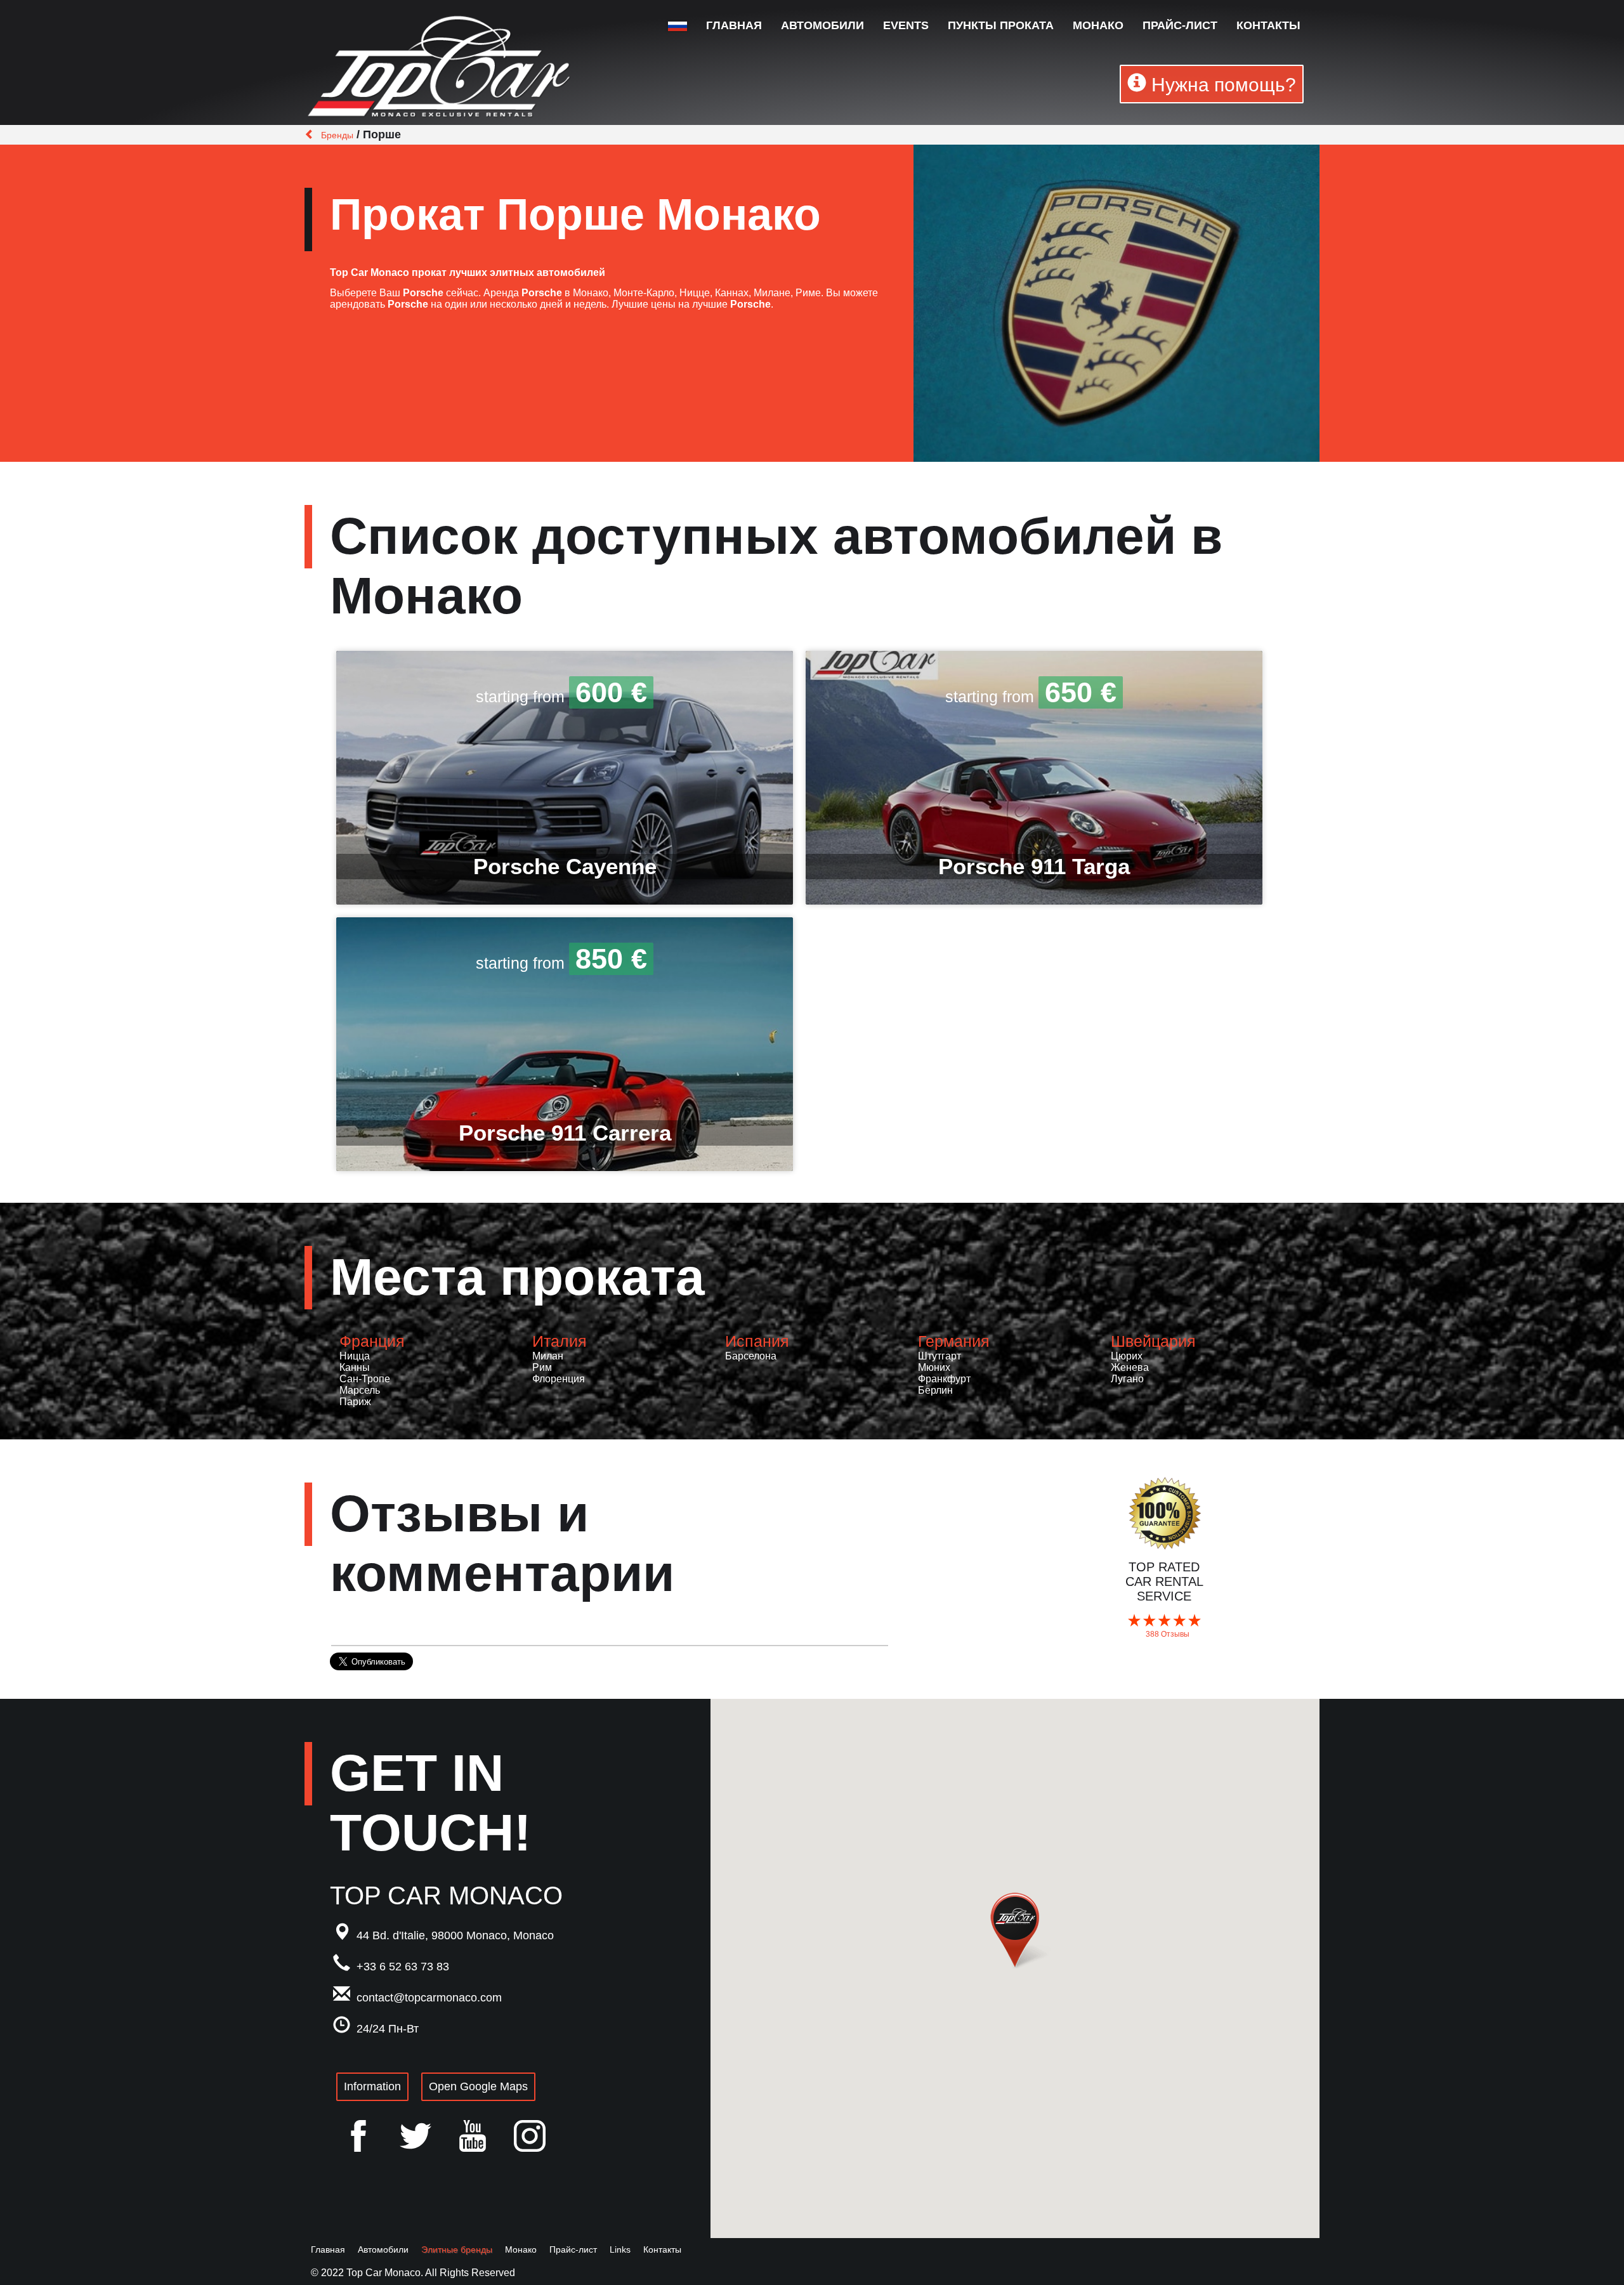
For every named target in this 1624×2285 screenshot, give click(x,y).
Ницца (355, 1356)
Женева (1130, 1367)
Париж (355, 1402)
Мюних (934, 1367)
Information (372, 2086)
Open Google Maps (478, 2086)
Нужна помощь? (1221, 85)
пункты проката (1001, 25)
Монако (1098, 25)
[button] (1015, 1930)
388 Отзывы (1168, 1634)
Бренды (337, 135)
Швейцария (1153, 1341)
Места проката (517, 1277)
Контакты (1268, 25)
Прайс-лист (1180, 25)
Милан (548, 1356)
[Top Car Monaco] (441, 69)
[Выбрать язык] (678, 26)
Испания (757, 1341)
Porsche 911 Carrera (565, 1133)
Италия (560, 1341)
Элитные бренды (457, 2249)
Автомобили (822, 25)
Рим (542, 1367)
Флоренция (559, 1379)
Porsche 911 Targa (1034, 866)
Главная (734, 25)
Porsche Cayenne (565, 866)
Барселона (751, 1356)
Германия (954, 1341)
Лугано (1127, 1379)
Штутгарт (940, 1356)
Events (906, 25)
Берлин (935, 1390)
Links (620, 2249)
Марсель (360, 1390)
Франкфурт (944, 1379)
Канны (355, 1367)
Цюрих (1127, 1356)
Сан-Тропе (365, 1379)
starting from (561, 697)
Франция (372, 1341)
